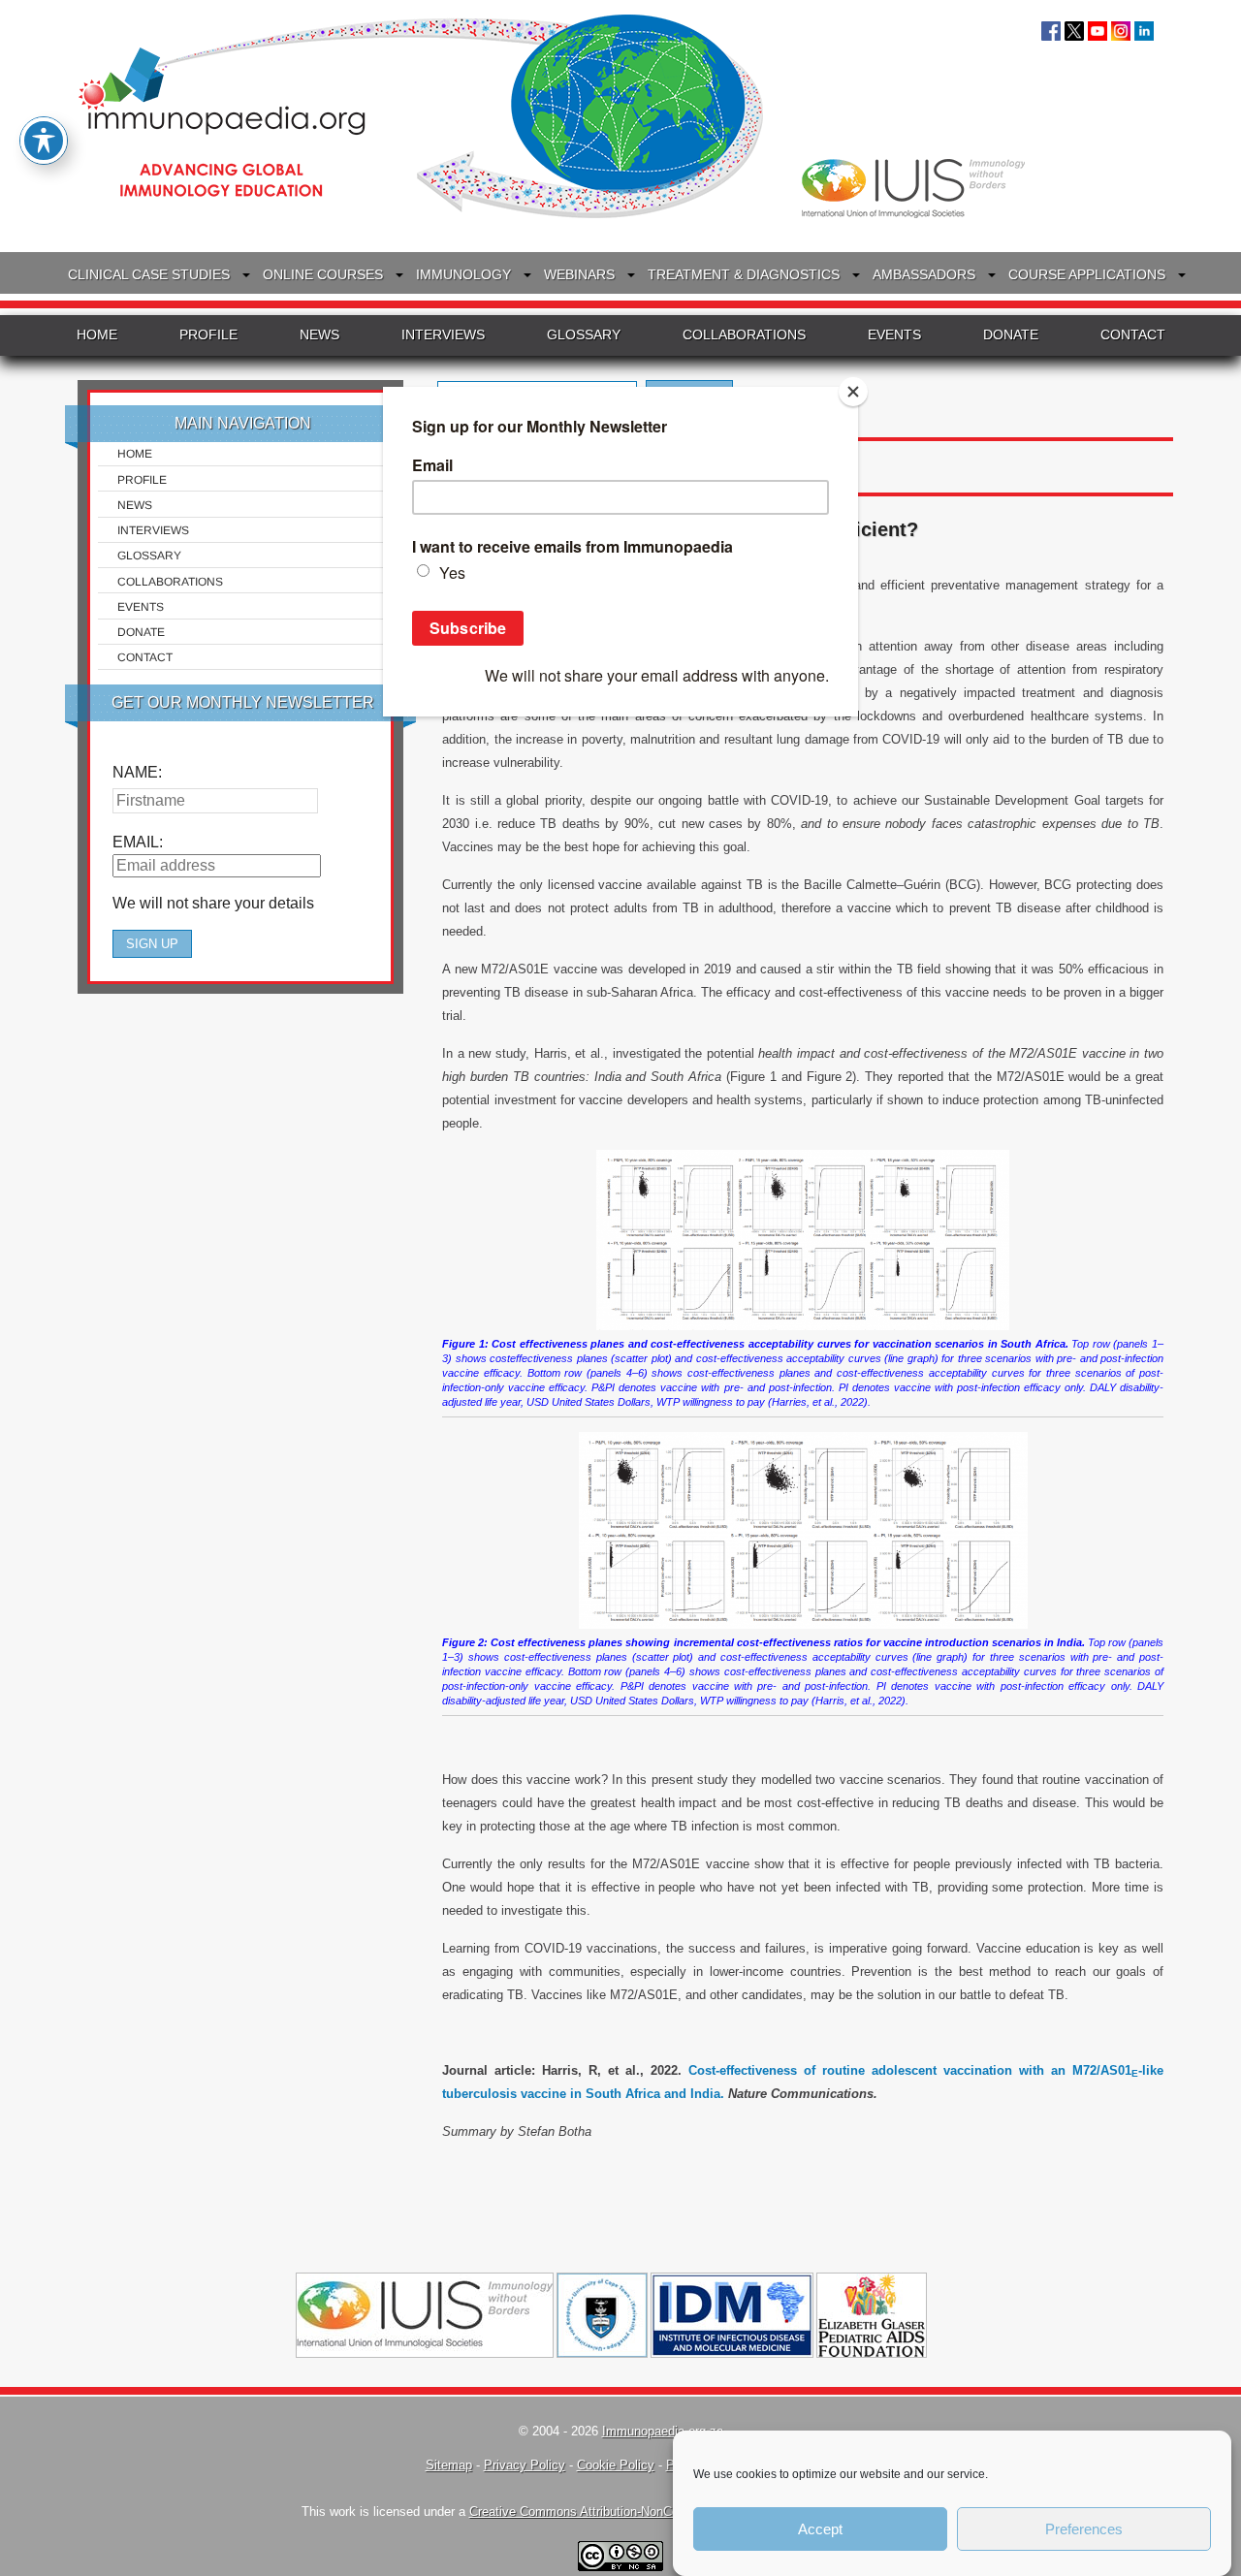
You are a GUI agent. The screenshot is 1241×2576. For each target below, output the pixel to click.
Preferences (1084, 2529)
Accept (820, 2529)
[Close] (853, 392)
